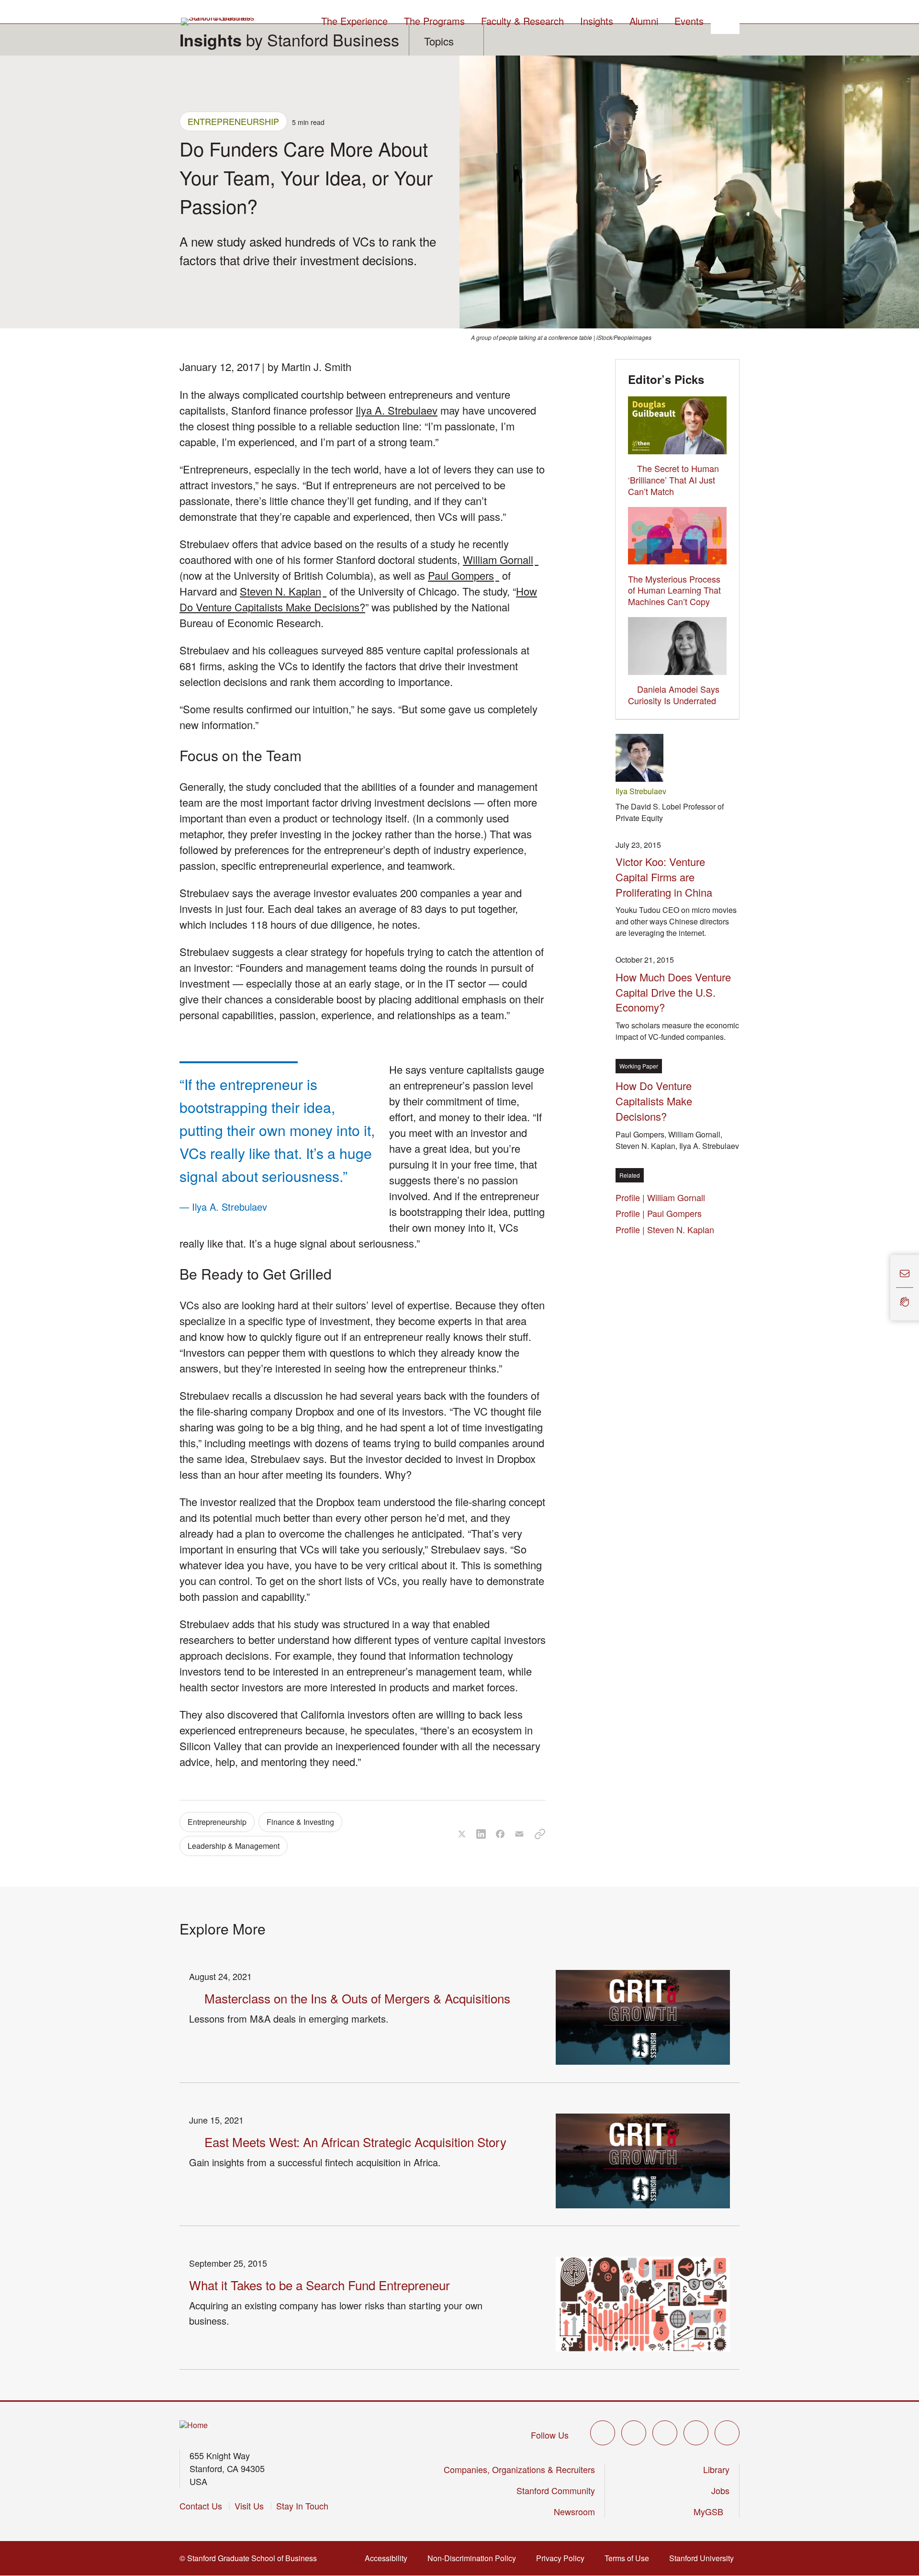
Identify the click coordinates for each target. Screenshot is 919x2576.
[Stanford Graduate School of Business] (218, 22)
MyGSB (712, 2511)
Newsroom (574, 2511)
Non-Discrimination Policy (475, 2558)
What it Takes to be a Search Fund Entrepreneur (319, 2285)
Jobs (720, 2490)
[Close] (885, 1288)
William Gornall (501, 559)
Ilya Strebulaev (641, 791)
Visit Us (249, 2506)
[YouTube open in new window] (696, 2433)
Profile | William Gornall (663, 1197)
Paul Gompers (464, 575)
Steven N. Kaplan (283, 591)
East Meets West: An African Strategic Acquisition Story (355, 2142)
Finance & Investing (300, 1822)
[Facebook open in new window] (634, 2433)
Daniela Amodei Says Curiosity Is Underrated (674, 695)
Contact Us (201, 2506)
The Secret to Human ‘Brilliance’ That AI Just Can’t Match (673, 480)
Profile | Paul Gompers (661, 1213)
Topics (439, 41)
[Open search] (725, 20)
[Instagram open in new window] (665, 2433)
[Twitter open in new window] (603, 2433)
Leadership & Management (234, 1846)
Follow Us (550, 2435)
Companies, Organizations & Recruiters (519, 2469)
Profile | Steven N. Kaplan (667, 1229)
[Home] (194, 2425)
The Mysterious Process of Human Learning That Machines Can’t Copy (674, 590)
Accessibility (389, 2558)
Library (716, 2469)
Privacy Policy (563, 2558)
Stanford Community (556, 2490)
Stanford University (704, 2558)
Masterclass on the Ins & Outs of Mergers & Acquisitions (357, 1998)
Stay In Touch (302, 2506)
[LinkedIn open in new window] (727, 2433)
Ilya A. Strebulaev (397, 410)
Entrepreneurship (233, 121)
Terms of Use (630, 2558)
